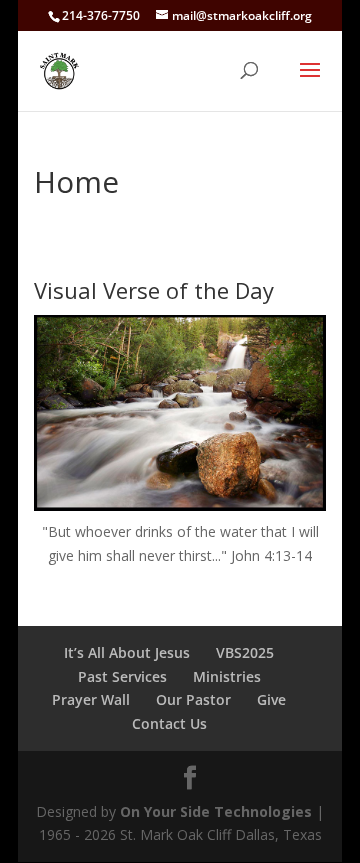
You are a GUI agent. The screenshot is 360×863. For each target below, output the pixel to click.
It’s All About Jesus (127, 652)
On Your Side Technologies (216, 811)
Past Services (122, 676)
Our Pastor (193, 699)
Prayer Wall (91, 699)
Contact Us (169, 723)
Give (271, 699)
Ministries (227, 676)
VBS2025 (245, 652)
